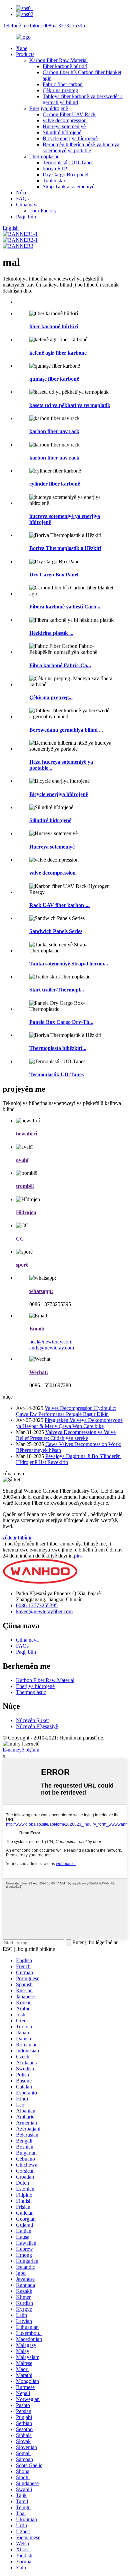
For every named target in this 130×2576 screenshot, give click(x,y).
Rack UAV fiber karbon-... (59, 905)
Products (25, 54)
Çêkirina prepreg (60, 90)
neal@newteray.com (51, 1342)
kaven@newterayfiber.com (44, 1611)
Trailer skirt (55, 180)
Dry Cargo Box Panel (54, 575)
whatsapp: (41, 1291)
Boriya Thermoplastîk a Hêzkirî (65, 548)
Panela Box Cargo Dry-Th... (61, 1022)
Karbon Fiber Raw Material (58, 60)
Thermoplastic (44, 156)
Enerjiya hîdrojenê (49, 108)
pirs (78, 1556)
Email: (37, 1329)
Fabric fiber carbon (63, 84)
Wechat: (39, 1372)
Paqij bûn (26, 217)
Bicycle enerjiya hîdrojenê (70, 138)
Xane (22, 48)
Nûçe (22, 193)
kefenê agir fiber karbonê (58, 353)
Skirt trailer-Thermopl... (57, 990)
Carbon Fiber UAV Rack (69, 114)
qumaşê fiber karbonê (54, 379)
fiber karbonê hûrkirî (54, 326)
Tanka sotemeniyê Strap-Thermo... (69, 964)
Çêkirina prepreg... (51, 697)
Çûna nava (27, 205)
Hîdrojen (26, 1212)
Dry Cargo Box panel (65, 174)
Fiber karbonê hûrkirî (65, 66)
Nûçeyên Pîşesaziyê (37, 1726)
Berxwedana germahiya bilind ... (66, 730)
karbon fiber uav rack (54, 431)
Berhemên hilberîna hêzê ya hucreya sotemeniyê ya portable (81, 147)
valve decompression (65, 120)
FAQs (22, 199)
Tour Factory (43, 211)
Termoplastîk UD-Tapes (68, 162)
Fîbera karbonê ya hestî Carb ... (65, 607)
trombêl (25, 1186)
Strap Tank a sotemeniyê (68, 187)
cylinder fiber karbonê (55, 484)
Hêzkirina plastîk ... (51, 633)
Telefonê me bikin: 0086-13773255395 (44, 26)
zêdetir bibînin (18, 1538)
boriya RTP (55, 168)
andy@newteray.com (52, 1348)
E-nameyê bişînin (21, 1750)
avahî (22, 1160)
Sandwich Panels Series (56, 931)
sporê (22, 1265)
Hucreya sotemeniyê (64, 126)
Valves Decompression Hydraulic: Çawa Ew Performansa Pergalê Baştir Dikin (66, 1411)
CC (20, 1239)
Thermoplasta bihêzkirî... (58, 1048)
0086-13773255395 (37, 1605)
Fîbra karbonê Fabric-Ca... (60, 665)
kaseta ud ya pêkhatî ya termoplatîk (70, 405)
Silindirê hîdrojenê (62, 132)
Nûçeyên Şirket (32, 1720)
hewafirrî (26, 1134)
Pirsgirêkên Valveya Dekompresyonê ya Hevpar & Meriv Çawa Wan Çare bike (69, 1423)
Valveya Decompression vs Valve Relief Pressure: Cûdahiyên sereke (66, 1435)
